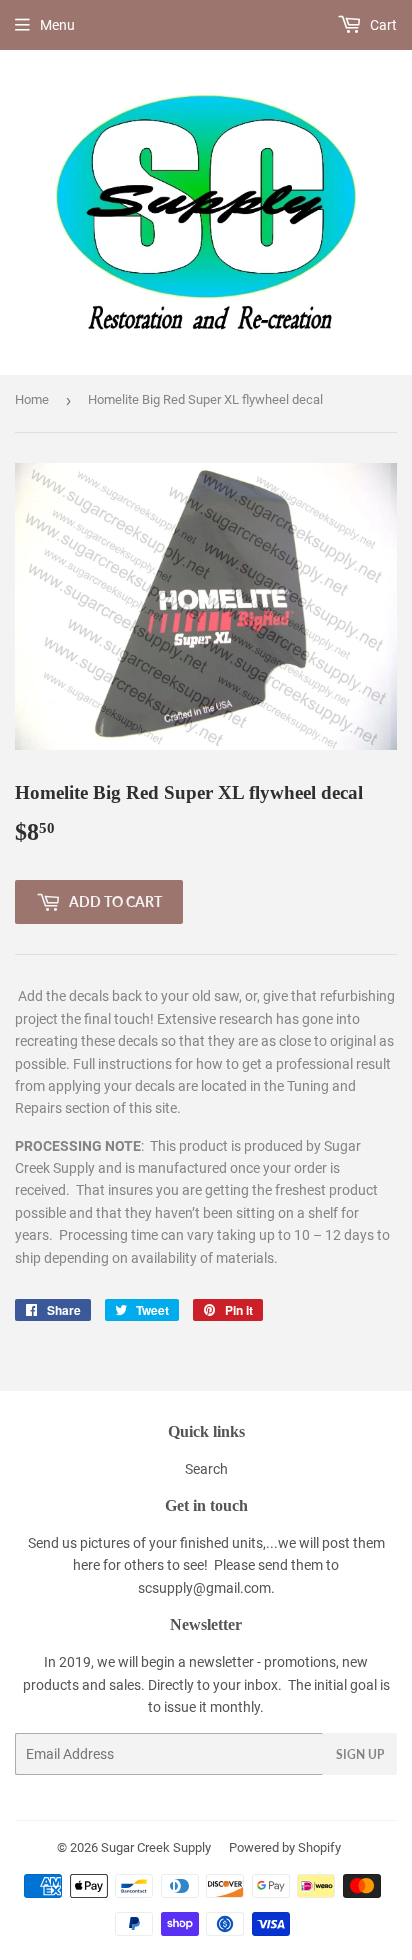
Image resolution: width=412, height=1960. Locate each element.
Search (206, 1469)
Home (32, 399)
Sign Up (360, 1754)
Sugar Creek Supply (156, 1847)
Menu (57, 25)
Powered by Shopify (285, 1847)
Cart (382, 25)
